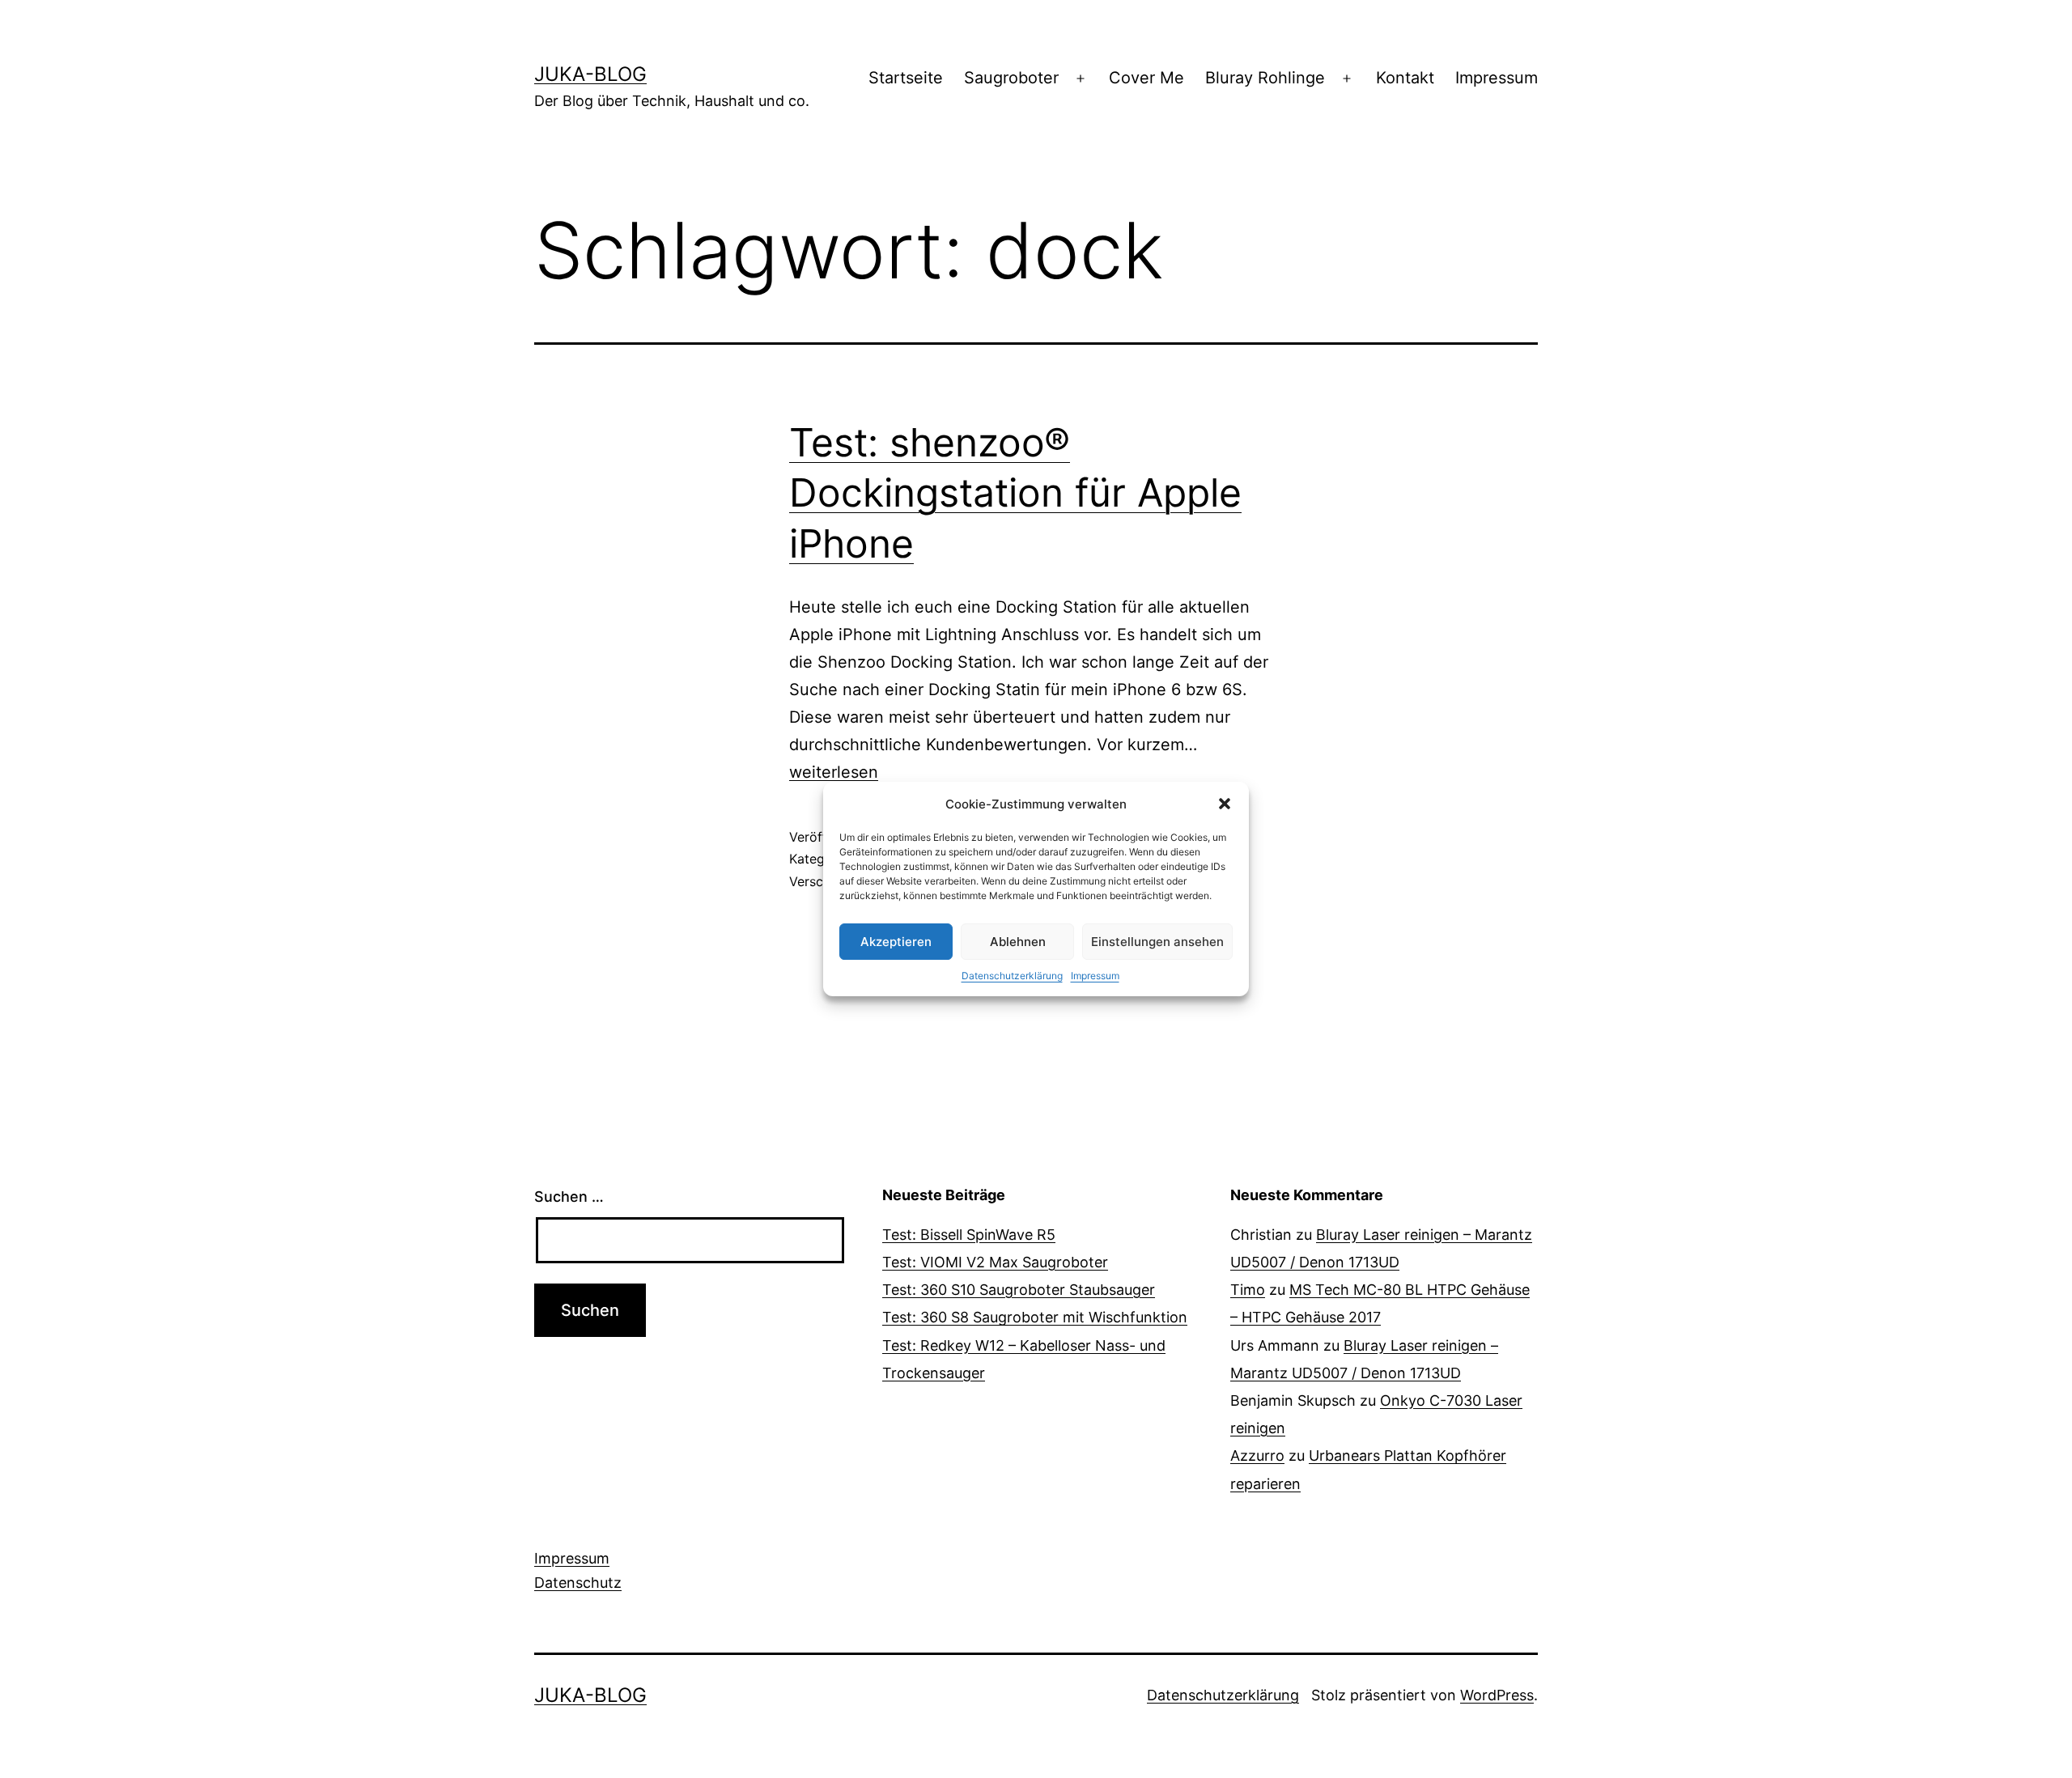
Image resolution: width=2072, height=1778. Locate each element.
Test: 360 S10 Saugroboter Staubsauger (1019, 1290)
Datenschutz (578, 1583)
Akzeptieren (896, 942)
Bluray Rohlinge (1265, 78)
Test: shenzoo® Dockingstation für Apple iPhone (1015, 493)
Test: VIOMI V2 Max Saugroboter (995, 1262)
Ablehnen (1018, 942)
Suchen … (569, 1197)
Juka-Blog (590, 74)
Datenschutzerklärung (1012, 976)
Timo (1248, 1290)
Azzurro (1257, 1455)
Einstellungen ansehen (1157, 942)
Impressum (1095, 976)
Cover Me (1146, 78)
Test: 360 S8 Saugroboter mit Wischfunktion (1035, 1317)
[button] (1225, 804)
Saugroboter (1011, 78)
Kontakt (1405, 78)
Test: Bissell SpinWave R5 (969, 1235)
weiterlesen (834, 772)
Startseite (906, 78)
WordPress (1497, 1695)
